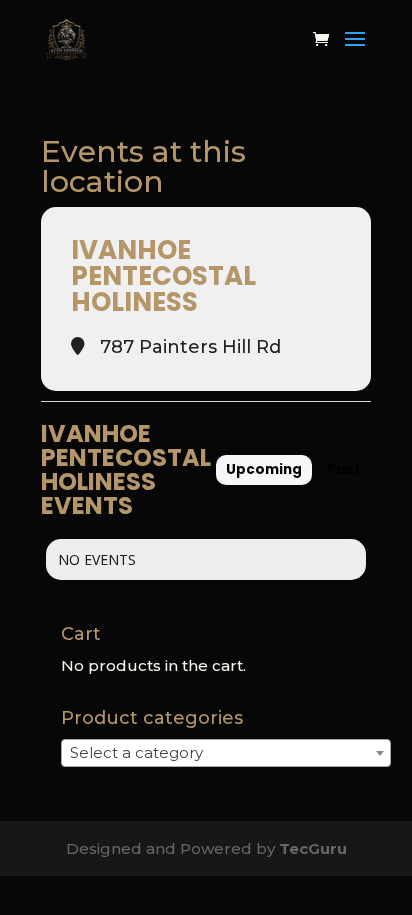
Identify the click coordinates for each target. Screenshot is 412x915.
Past (344, 469)
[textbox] (142, 752)
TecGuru (313, 848)
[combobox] (226, 753)
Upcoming (264, 469)
